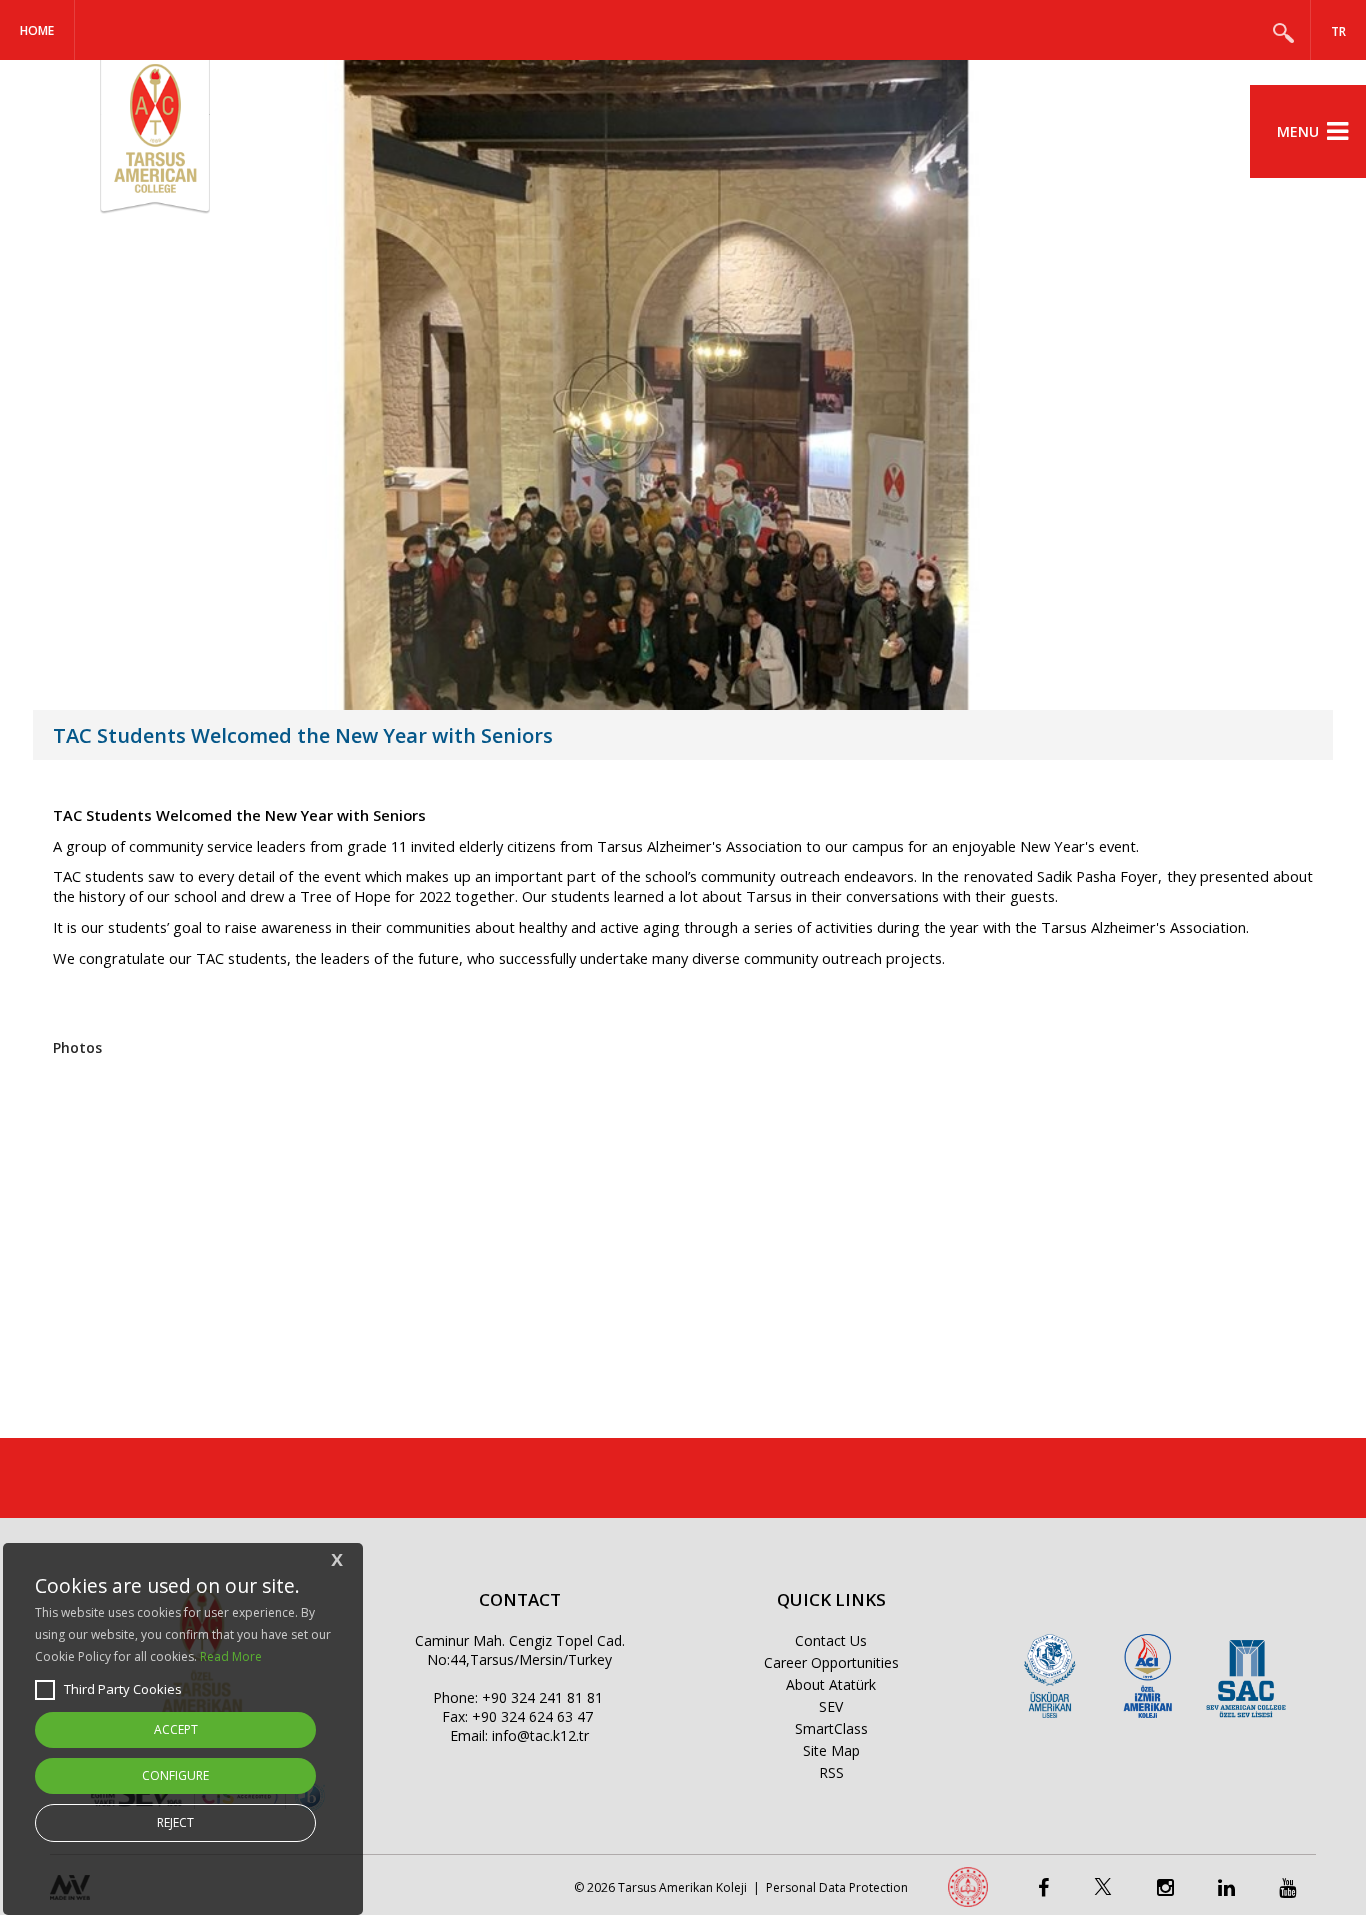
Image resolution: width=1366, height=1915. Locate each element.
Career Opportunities (831, 1662)
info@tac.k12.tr (540, 1735)
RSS (831, 1772)
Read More (231, 1656)
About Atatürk (831, 1684)
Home (37, 30)
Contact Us (831, 1640)
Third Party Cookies (123, 1689)
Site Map (831, 1750)
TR (1338, 31)
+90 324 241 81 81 (542, 1697)
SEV (831, 1706)
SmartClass (831, 1728)
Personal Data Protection (837, 1887)
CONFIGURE (175, 1775)
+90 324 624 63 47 (532, 1716)
